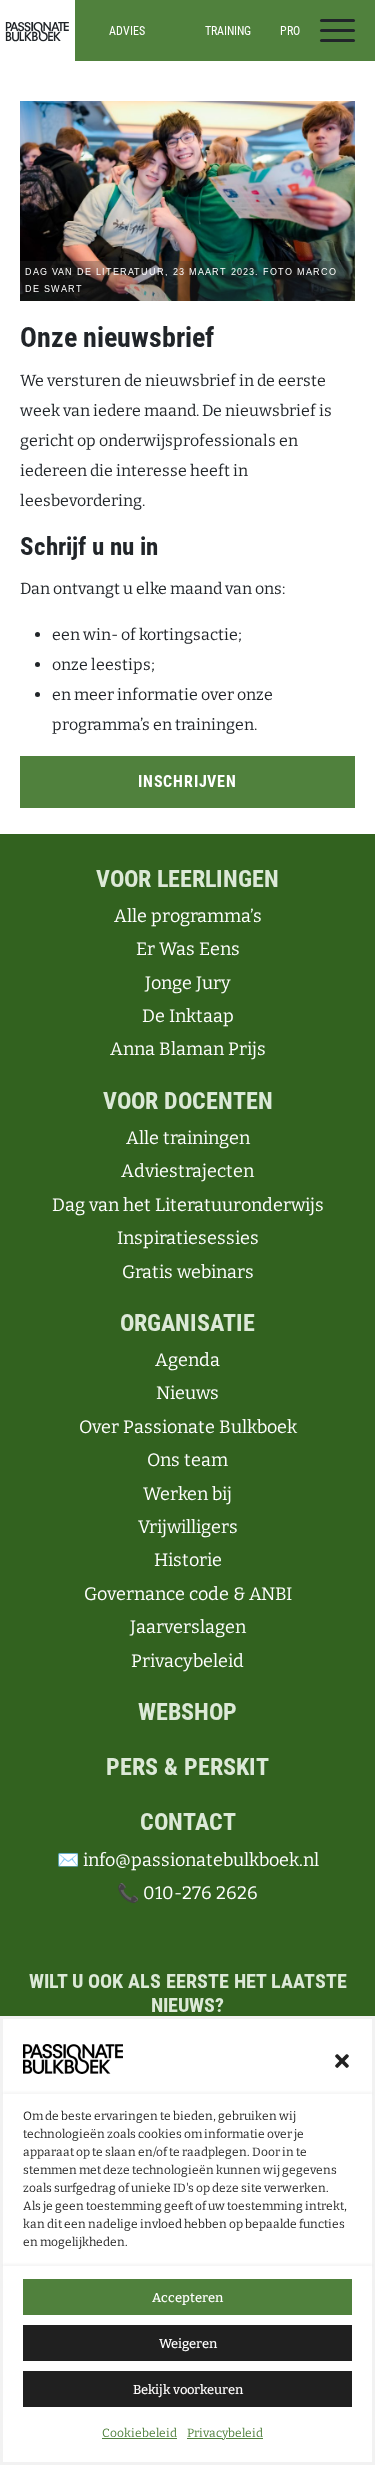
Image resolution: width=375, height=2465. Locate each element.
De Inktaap (188, 1016)
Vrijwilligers (188, 1527)
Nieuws (187, 1393)
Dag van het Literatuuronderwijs (188, 1205)
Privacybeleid (225, 2433)
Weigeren (188, 2343)
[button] (342, 2059)
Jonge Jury (188, 983)
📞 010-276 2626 (187, 1893)
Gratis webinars (188, 1272)
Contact (188, 1822)
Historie (188, 1560)
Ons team (187, 1460)
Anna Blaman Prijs (188, 1049)
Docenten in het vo (127, 94)
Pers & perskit (187, 1767)
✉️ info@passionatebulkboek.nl (188, 1860)
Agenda (187, 1360)
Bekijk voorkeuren (188, 2389)
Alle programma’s (316, 76)
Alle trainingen (228, 70)
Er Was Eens (188, 949)
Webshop (187, 1712)
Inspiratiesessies (228, 88)
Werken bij (187, 1494)
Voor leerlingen (187, 879)
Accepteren (187, 2297)
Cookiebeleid (139, 2433)
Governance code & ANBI (188, 1594)
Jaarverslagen (188, 1627)
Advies (127, 31)
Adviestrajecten (187, 1171)
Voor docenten (188, 1101)
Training (228, 31)
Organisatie (187, 1323)
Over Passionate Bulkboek (188, 1427)
